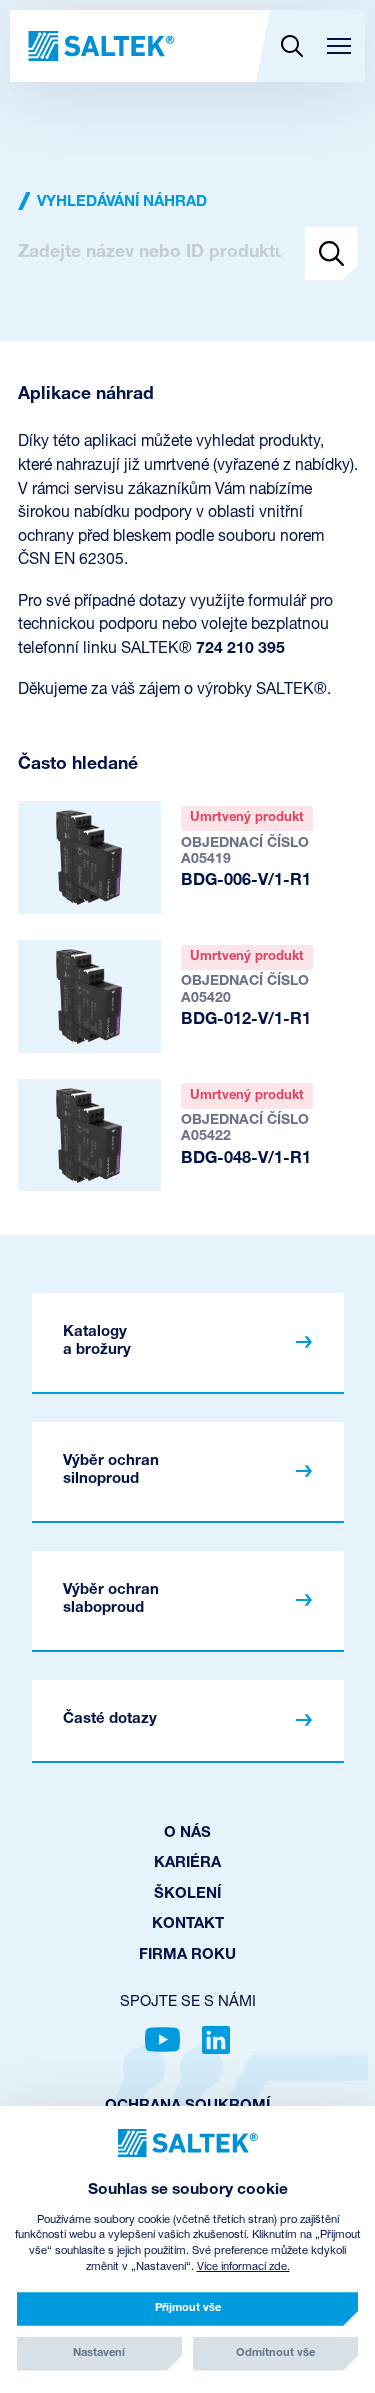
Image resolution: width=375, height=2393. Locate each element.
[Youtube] (162, 2040)
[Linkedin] (216, 2040)
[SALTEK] (99, 46)
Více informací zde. (243, 2267)
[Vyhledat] (291, 46)
